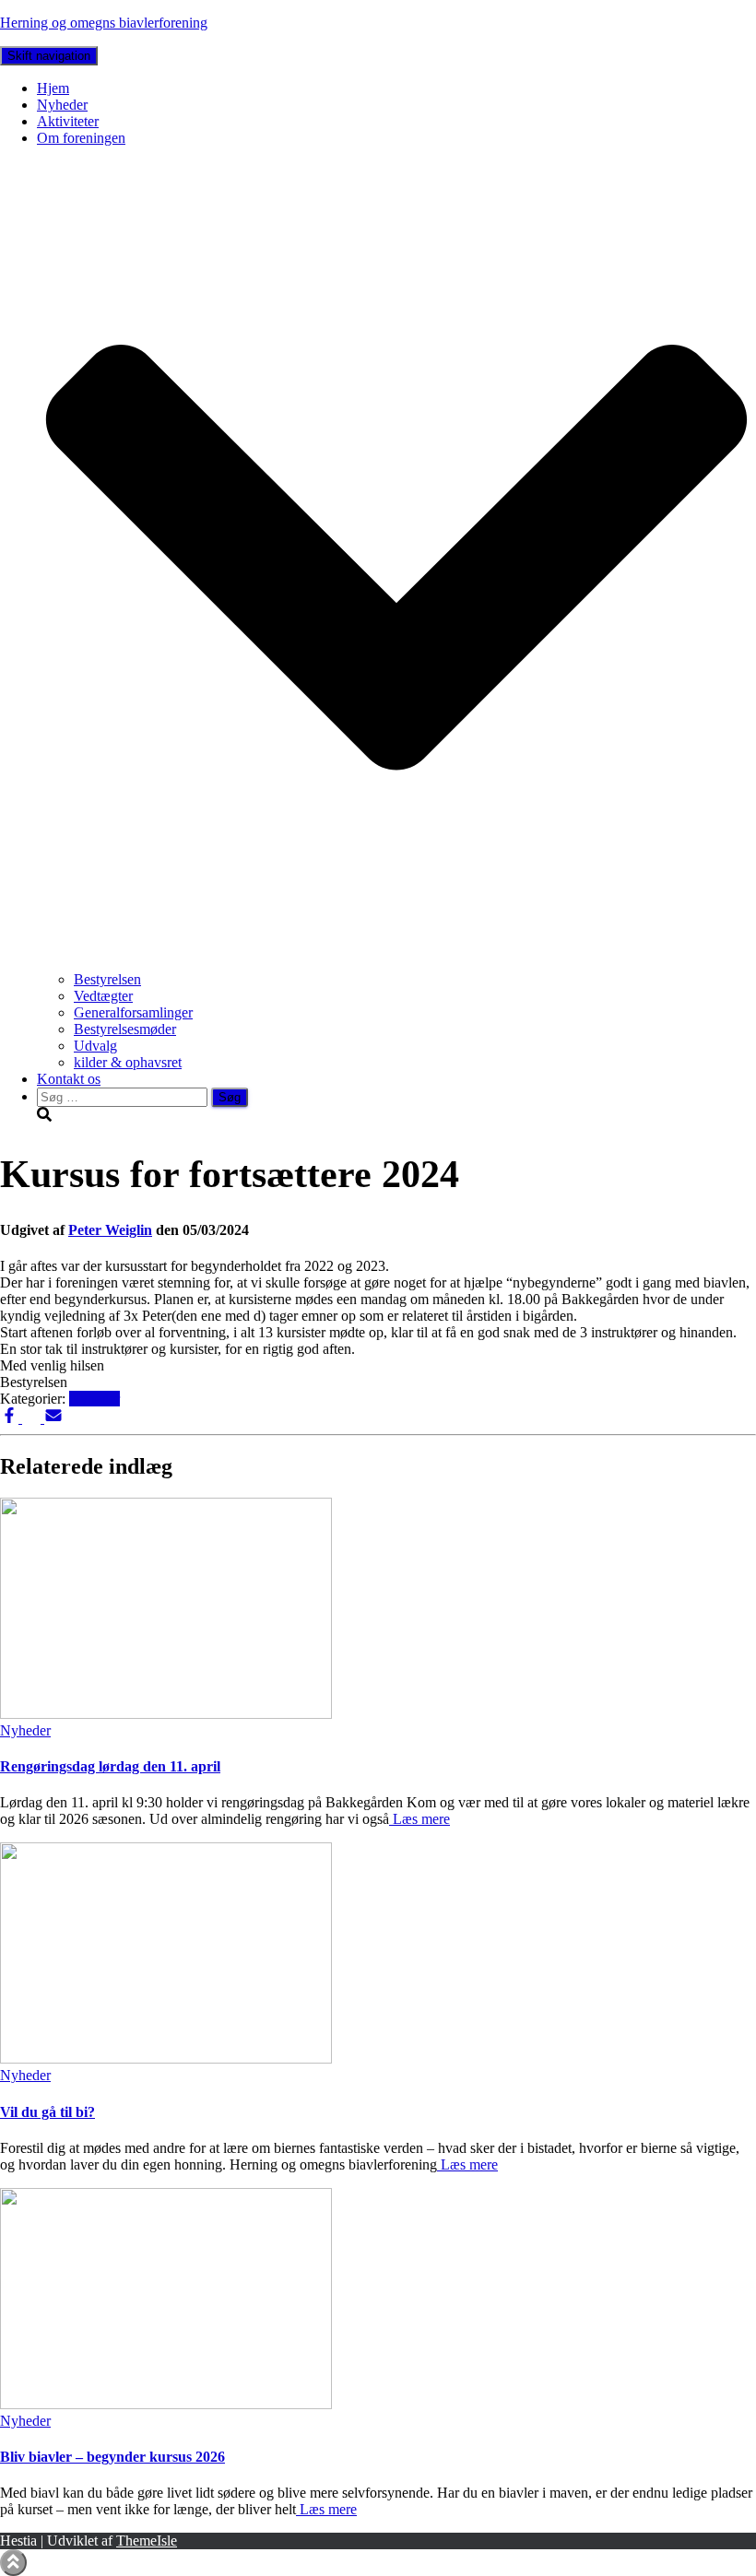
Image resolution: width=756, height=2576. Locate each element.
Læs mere (419, 1819)
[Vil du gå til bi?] (166, 2058)
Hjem (53, 88)
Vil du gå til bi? (47, 2112)
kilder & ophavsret (128, 1062)
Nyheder (62, 105)
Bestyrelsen (107, 979)
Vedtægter (103, 996)
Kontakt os (69, 1079)
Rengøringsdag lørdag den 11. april (110, 1766)
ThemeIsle (147, 2541)
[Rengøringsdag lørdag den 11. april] (166, 1714)
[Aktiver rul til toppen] (13, 2563)
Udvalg (95, 1046)
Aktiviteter (68, 121)
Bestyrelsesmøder (125, 1029)
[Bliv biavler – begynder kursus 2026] (166, 2404)
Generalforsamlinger (133, 1012)
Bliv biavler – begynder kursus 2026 (112, 2457)
